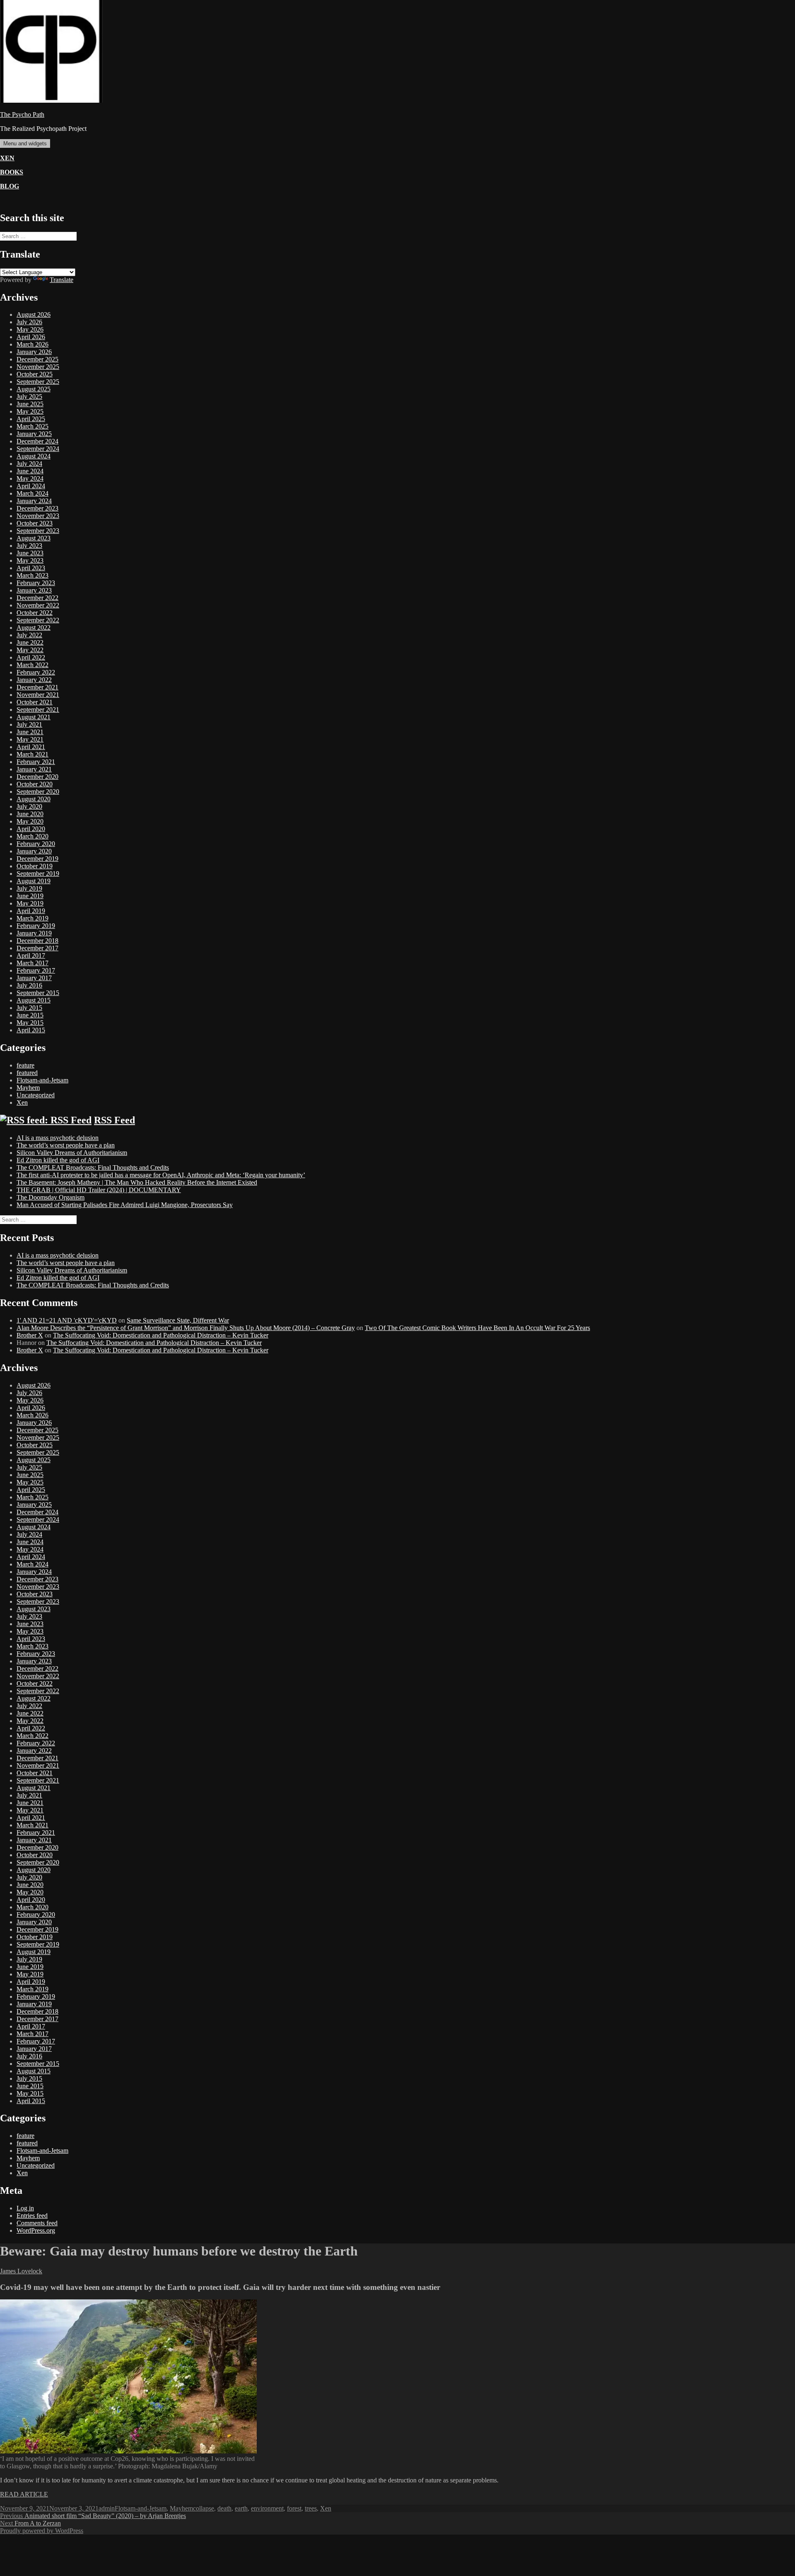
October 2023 (35, 523)
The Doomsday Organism (51, 1197)
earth (241, 2508)
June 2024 (30, 471)
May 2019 (30, 903)
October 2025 (35, 374)
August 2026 (34, 314)
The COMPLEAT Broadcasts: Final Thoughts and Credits (93, 1168)
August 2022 (34, 628)
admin (107, 2508)
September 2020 (38, 792)
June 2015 (30, 1015)
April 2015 (31, 1030)
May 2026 (30, 329)
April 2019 (31, 911)
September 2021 (38, 710)
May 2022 (30, 650)
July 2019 (29, 888)
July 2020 (29, 806)
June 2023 (30, 553)
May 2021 (30, 739)
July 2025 (29, 396)
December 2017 (37, 948)
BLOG (10, 186)
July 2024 (29, 464)
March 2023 (33, 575)
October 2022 (35, 613)
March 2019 (33, 918)
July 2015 (29, 1008)
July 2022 (29, 635)
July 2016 (29, 985)
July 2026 (29, 322)
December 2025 (37, 359)
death (224, 2508)
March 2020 (33, 836)
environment (267, 2508)
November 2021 (38, 695)
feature (25, 1065)
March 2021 (33, 754)
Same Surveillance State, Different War (178, 1320)
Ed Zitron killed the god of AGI (58, 1160)
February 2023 (36, 583)
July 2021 (29, 724)
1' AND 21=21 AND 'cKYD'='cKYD (67, 1320)
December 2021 (37, 687)
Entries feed (32, 2216)
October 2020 (35, 784)
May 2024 (30, 478)
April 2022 (31, 657)
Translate (61, 280)
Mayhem (28, 1088)
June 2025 (30, 404)
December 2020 (37, 777)
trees (311, 2508)
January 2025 (34, 434)
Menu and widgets (25, 143)
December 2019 (37, 859)
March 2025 (33, 426)
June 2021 (30, 732)
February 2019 (36, 926)
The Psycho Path (22, 114)
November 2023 (38, 516)
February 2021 (36, 762)
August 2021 (34, 717)
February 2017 (36, 970)
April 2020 (31, 829)
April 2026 (31, 337)
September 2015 (38, 993)
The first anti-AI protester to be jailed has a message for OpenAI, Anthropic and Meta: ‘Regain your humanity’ (161, 1175)
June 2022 (30, 642)
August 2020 (34, 799)
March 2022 (33, 665)
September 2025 (38, 382)
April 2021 (31, 747)
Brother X (30, 1335)
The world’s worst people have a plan (66, 1145)
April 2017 (31, 955)
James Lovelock (21, 2271)
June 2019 (30, 896)
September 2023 (38, 531)
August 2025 (34, 389)
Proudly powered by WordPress (42, 2531)
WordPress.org (36, 2230)
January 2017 (34, 978)
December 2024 (37, 441)
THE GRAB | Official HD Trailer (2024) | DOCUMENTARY (99, 1190)
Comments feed (37, 2223)
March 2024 (33, 493)
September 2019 (38, 874)
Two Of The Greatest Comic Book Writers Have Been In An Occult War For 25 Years (477, 1328)
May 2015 (30, 1023)
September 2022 (38, 620)
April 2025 (31, 419)
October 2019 (35, 866)
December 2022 (37, 598)
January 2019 (34, 933)
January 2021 (34, 769)
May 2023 (30, 560)
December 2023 (37, 508)
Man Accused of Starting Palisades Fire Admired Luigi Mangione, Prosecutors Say (125, 1205)
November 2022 (38, 605)
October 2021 (35, 702)
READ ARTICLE (24, 2494)
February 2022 (36, 672)
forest (294, 2508)
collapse (204, 2508)
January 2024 (34, 501)
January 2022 (34, 680)
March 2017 (33, 963)
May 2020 (30, 821)
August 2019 (34, 881)
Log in (25, 2208)
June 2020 (30, 814)
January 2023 (34, 590)
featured (27, 1073)
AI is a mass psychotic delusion (58, 1138)
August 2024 (34, 456)
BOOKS (12, 172)
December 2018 (37, 941)
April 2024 (31, 486)
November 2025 (38, 367)
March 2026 (33, 344)
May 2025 (30, 411)
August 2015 (34, 1000)
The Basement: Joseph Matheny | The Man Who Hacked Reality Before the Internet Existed (137, 1182)
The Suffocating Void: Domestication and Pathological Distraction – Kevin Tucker (161, 1335)
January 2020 (34, 851)
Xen (22, 1102)
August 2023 (34, 538)
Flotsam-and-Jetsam (42, 1080)
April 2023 (31, 568)
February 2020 (36, 844)
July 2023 (29, 546)
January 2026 (34, 352)
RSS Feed (114, 1120)
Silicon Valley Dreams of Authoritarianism (72, 1153)
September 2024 (38, 449)
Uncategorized (36, 1095)
